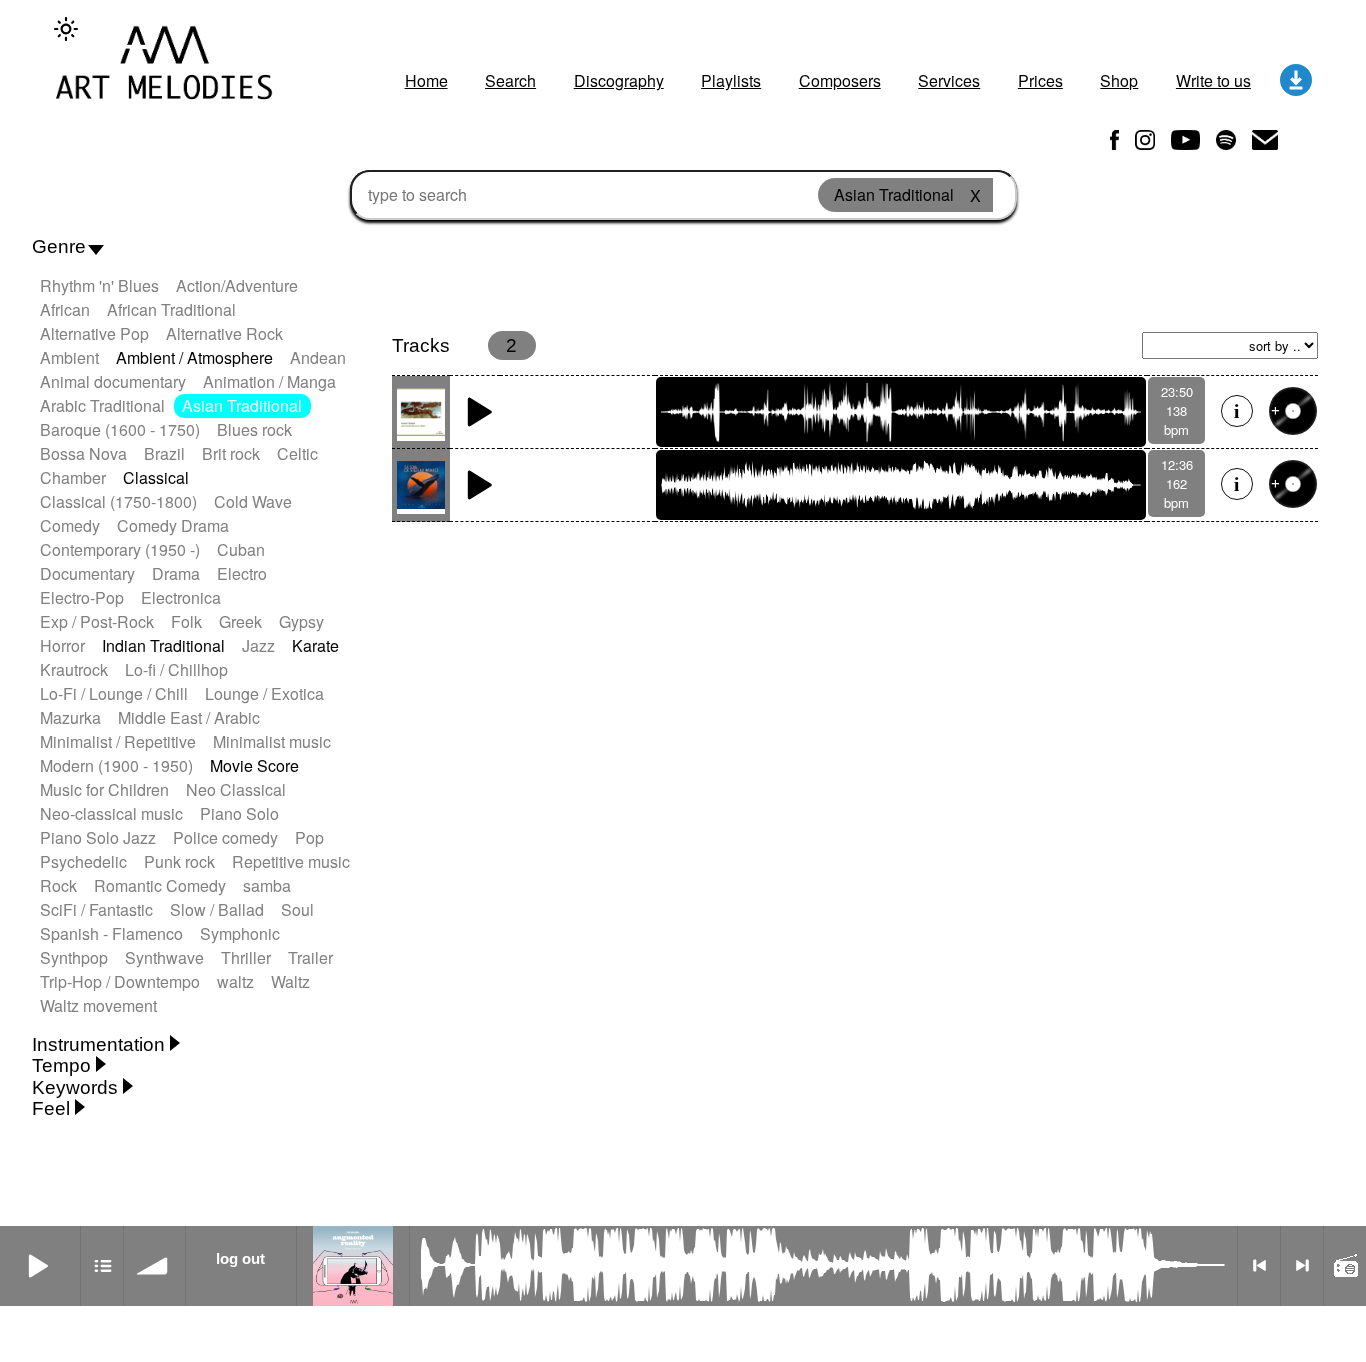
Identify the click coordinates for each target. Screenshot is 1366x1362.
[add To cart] (1293, 411)
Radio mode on (1345, 1266)
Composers (840, 80)
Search (510, 80)
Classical (156, 477)
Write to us (1213, 80)
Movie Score (254, 765)
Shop (1119, 80)
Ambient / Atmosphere (194, 357)
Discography (619, 80)
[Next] (1302, 1266)
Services (949, 80)
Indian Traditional (163, 645)
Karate (315, 645)
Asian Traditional (242, 405)
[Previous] (1259, 1266)
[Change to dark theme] (66, 29)
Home (426, 80)
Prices (1040, 80)
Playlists (731, 80)
